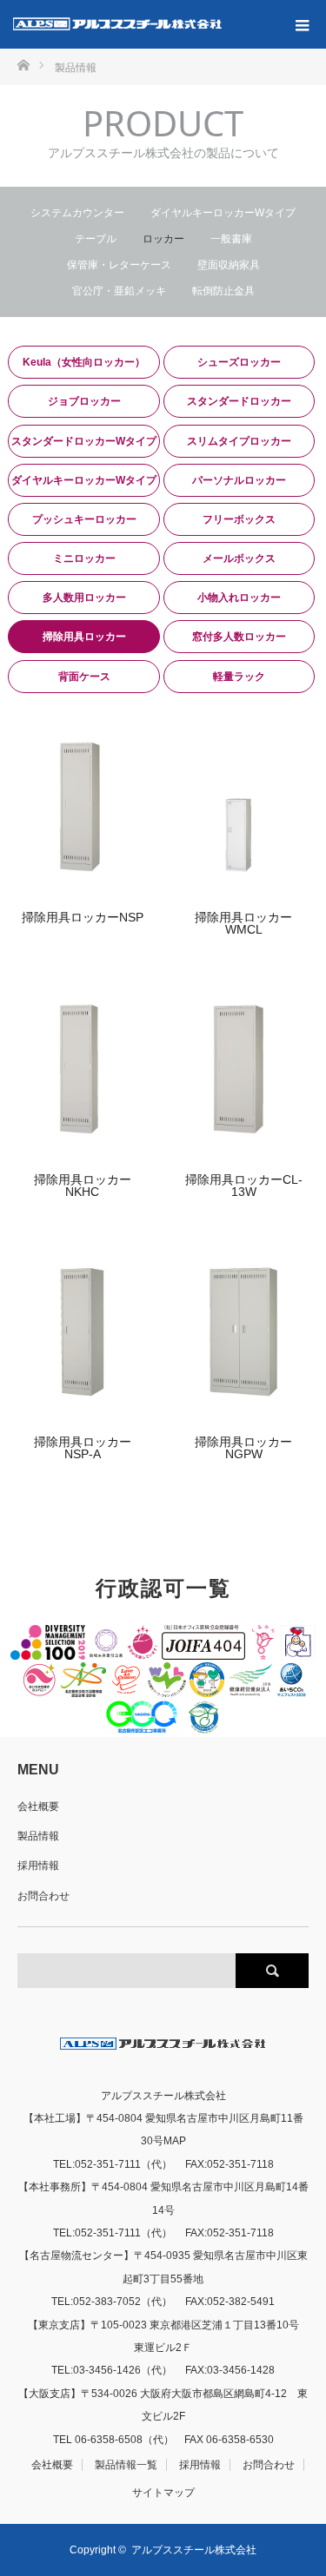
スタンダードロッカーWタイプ (84, 441)
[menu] (302, 24)
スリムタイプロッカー (239, 441)
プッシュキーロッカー (84, 519)
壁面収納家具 (229, 265)
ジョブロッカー (84, 401)
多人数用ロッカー (84, 598)
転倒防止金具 (223, 291)
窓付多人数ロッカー (239, 637)
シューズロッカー (239, 362)
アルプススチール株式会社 (194, 2550)
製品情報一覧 (126, 2465)
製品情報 (38, 1836)
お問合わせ (43, 1896)
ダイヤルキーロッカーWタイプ (223, 213)
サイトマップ (163, 2493)
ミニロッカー (84, 558)
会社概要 (38, 1807)
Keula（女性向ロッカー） (84, 362)
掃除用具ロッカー (84, 637)
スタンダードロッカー (239, 401)
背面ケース (84, 677)
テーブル (96, 239)
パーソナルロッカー (239, 480)
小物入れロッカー (239, 598)
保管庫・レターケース (119, 265)
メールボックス (239, 558)
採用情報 (38, 1866)
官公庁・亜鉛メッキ (119, 291)
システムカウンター (77, 213)
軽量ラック (239, 677)
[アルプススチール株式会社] (117, 24)
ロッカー (163, 239)
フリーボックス (239, 519)
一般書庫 (231, 239)
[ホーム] (23, 64)
